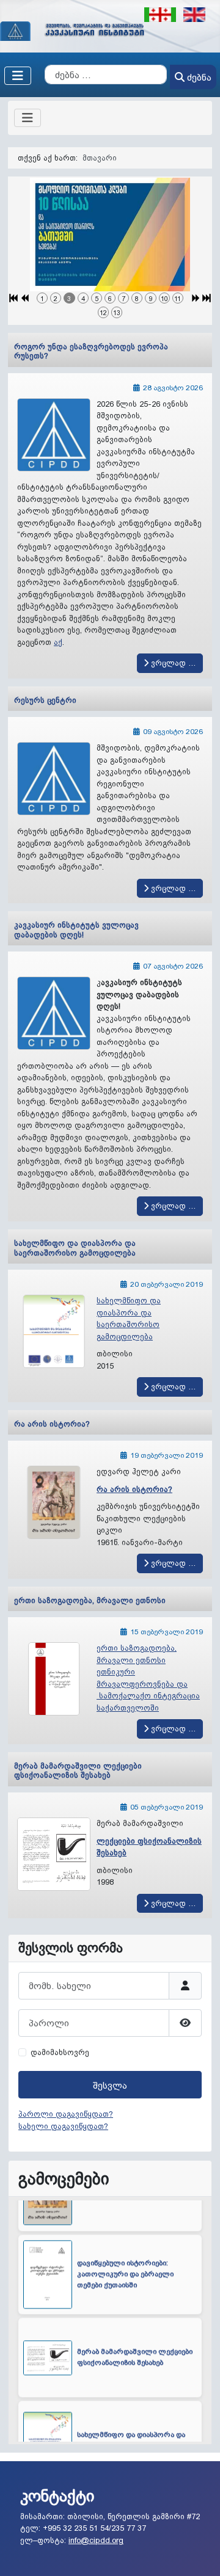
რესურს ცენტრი (45, 700)
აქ (58, 642)
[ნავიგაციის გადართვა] (18, 76)
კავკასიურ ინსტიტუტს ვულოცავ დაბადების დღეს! (76, 930)
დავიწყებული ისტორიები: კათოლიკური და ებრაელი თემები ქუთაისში (125, 2239)
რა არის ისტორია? (52, 1424)
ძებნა (199, 77)
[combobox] (106, 75)
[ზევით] (201, 2556)
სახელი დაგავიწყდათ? (63, 2126)
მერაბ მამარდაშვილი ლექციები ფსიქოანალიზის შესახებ (78, 1770)
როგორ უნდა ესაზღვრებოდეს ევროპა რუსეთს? (91, 351)
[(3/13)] (110, 235)
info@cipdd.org (96, 2540)
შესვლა (110, 2085)
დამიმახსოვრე (60, 2052)
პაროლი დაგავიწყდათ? (66, 2114)
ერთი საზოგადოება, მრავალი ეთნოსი (90, 1600)
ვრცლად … (172, 663)
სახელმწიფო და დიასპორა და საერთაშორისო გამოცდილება (75, 1248)
